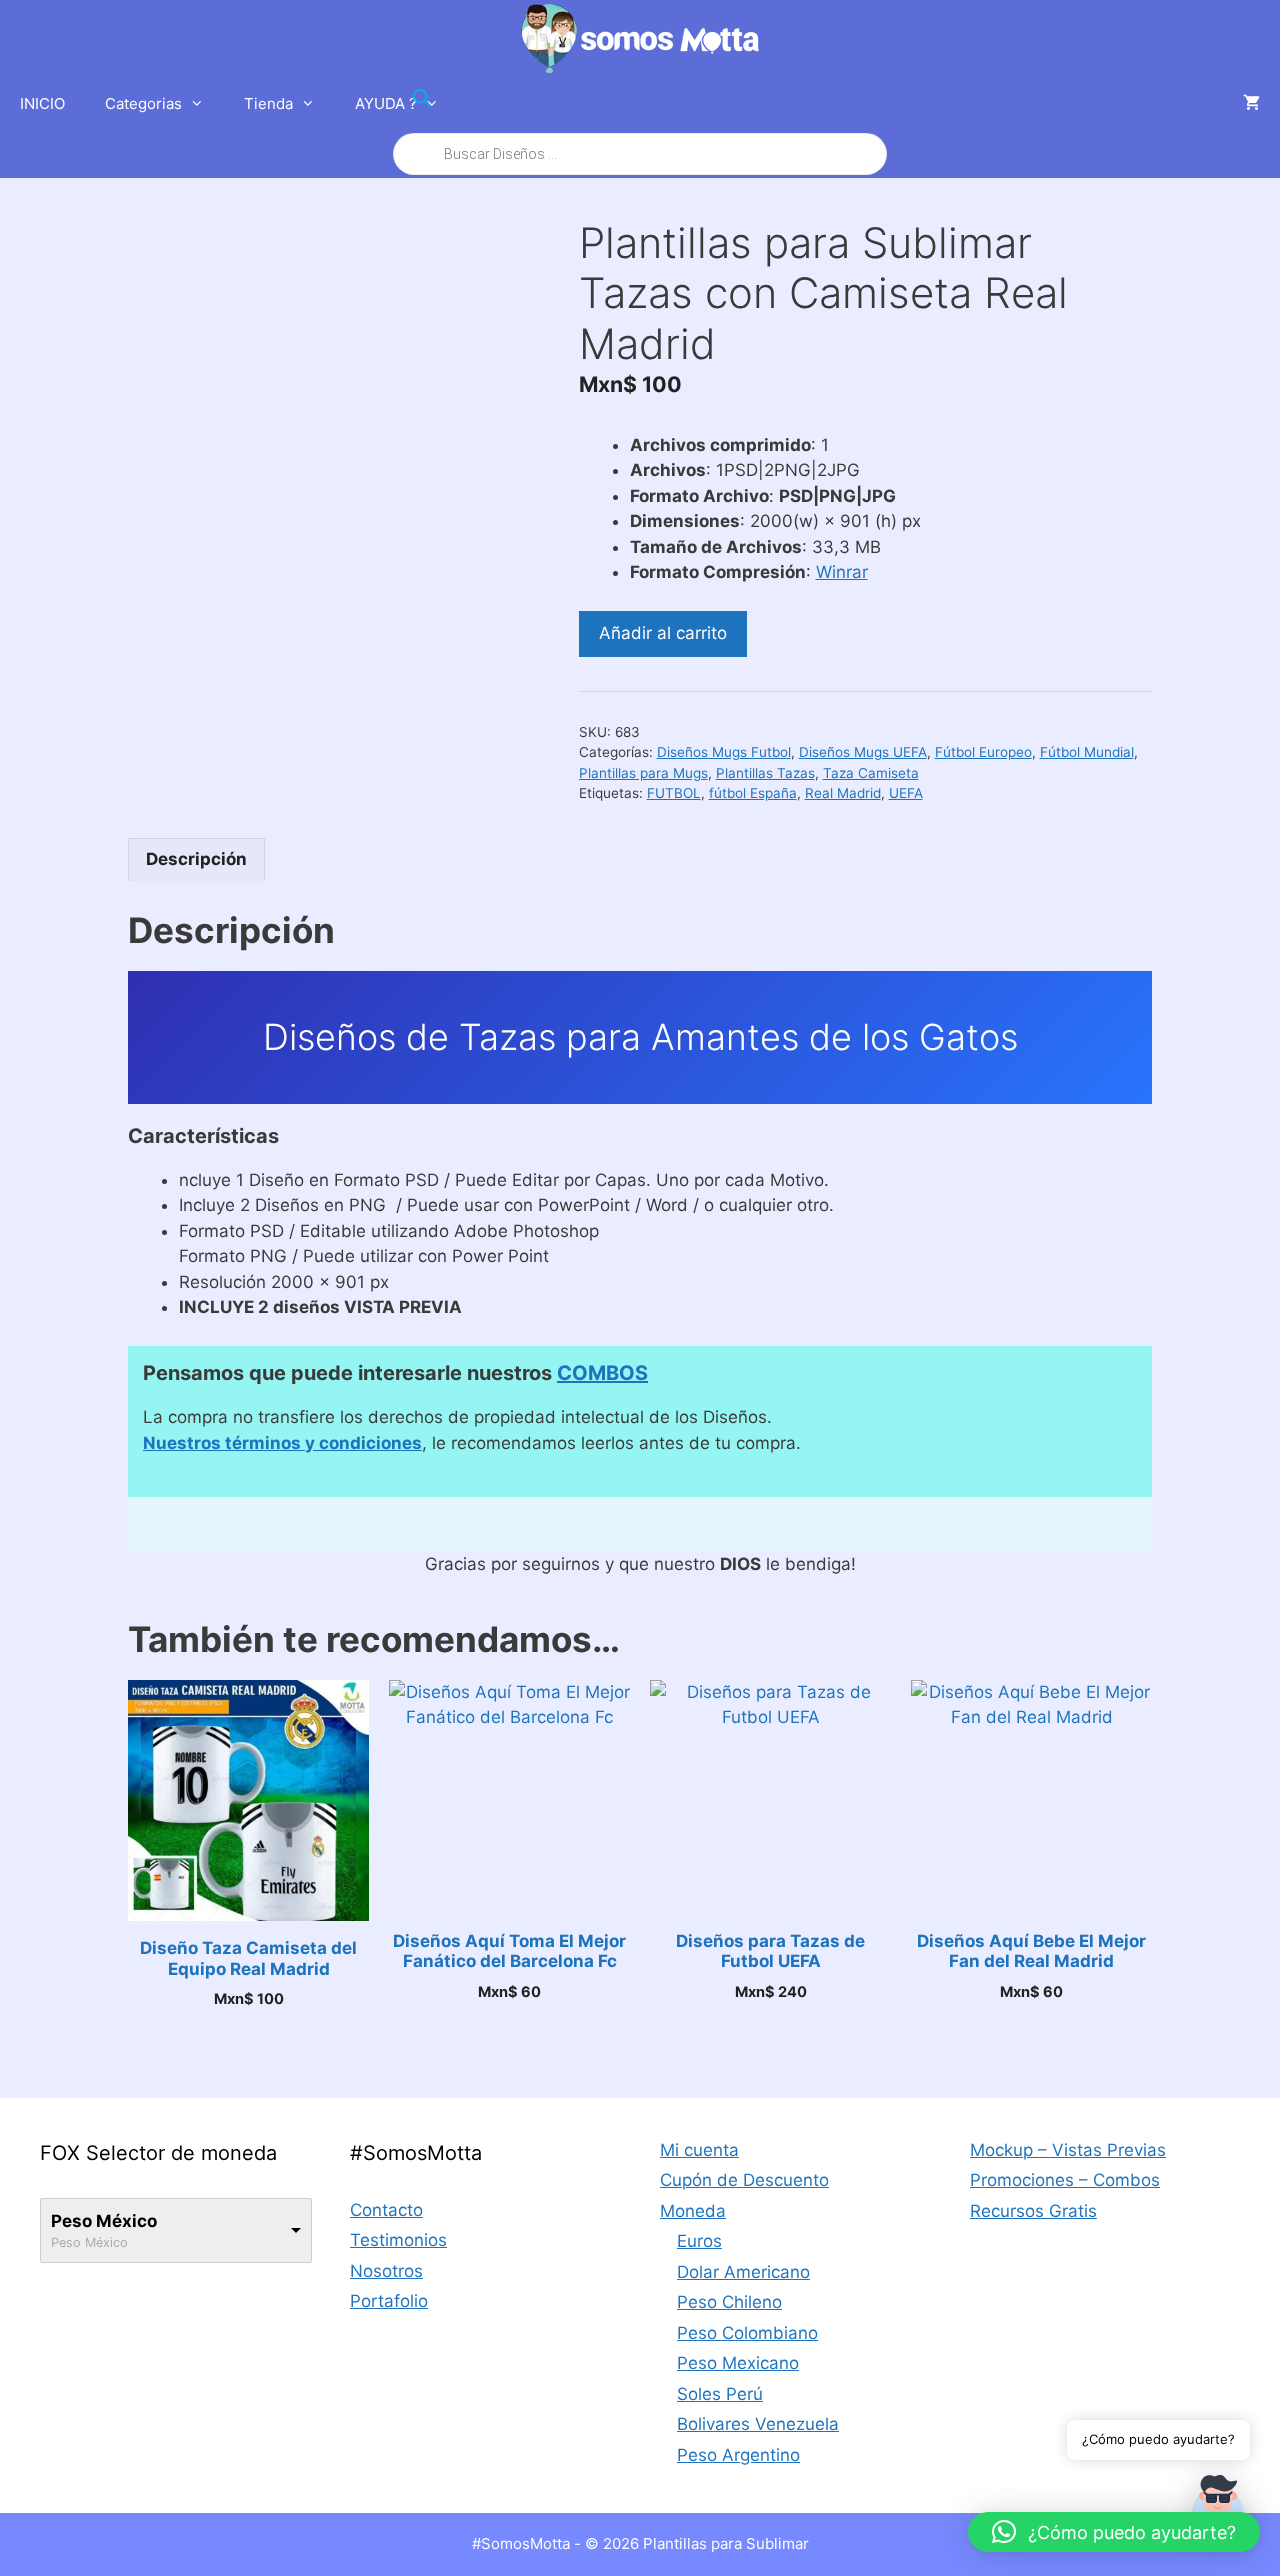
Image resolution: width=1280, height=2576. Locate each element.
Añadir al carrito (663, 633)
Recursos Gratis (1033, 2211)
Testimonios (398, 2240)
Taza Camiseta (871, 773)
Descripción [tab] (196, 859)
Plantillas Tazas (765, 773)
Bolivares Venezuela (758, 2424)
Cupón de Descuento (744, 2180)
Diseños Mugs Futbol (724, 752)
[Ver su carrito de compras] (1251, 104)
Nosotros (386, 2271)
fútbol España (753, 793)
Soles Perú (720, 2394)
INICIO (42, 103)
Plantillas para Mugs (643, 773)
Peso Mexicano (738, 2363)
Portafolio (389, 2301)
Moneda (693, 2211)
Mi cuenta (699, 2150)
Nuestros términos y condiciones (282, 1443)
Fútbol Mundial (1087, 752)
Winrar (842, 572)
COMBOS (602, 1373)
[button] (1114, 2532)
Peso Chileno (729, 2302)
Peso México (104, 2221)
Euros (699, 2241)
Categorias (143, 103)
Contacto (386, 2210)
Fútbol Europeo (983, 752)
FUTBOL (674, 793)
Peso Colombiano (747, 2333)
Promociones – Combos (1065, 2180)
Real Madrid (843, 793)
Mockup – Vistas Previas (1068, 2150)
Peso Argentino (738, 2455)
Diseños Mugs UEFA (863, 752)
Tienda (268, 103)
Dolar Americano (743, 2272)
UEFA (906, 793)
